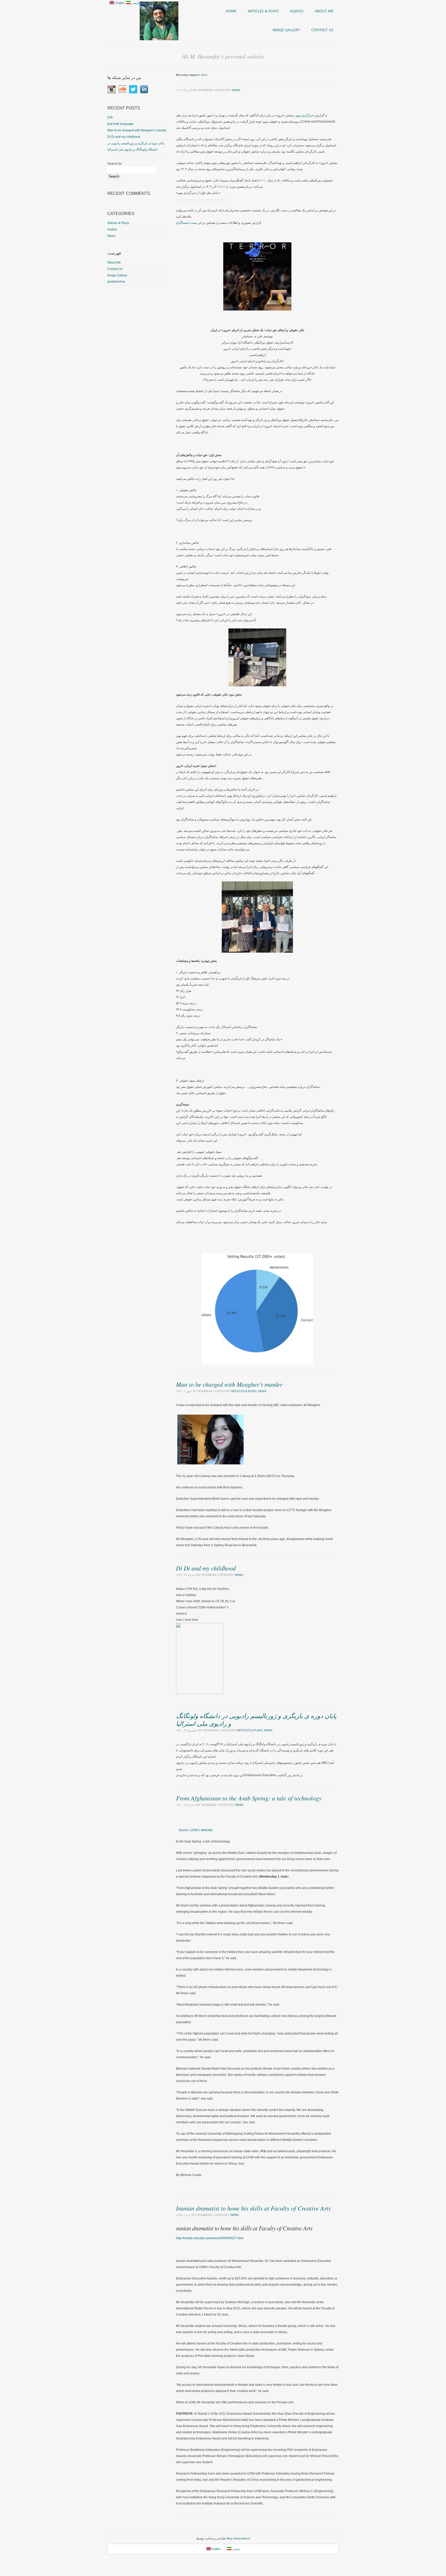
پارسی (135, 3)
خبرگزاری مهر (305, 115)
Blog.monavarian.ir (238, 2538)
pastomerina (116, 282)
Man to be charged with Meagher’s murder (229, 1384)
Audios (297, 11)
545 (110, 117)
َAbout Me (324, 11)
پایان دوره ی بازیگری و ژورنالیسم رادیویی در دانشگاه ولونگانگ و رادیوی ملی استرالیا (256, 1719)
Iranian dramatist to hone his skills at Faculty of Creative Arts (253, 2208)
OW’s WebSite (196, 1830)
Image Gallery (286, 30)
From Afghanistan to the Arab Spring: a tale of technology (249, 1798)
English (119, 3)
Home (231, 11)
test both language (120, 124)
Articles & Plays (263, 11)
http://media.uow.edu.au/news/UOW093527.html (210, 2238)
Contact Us (322, 30)
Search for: (115, 164)
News (204, 75)
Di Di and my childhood (206, 1568)
